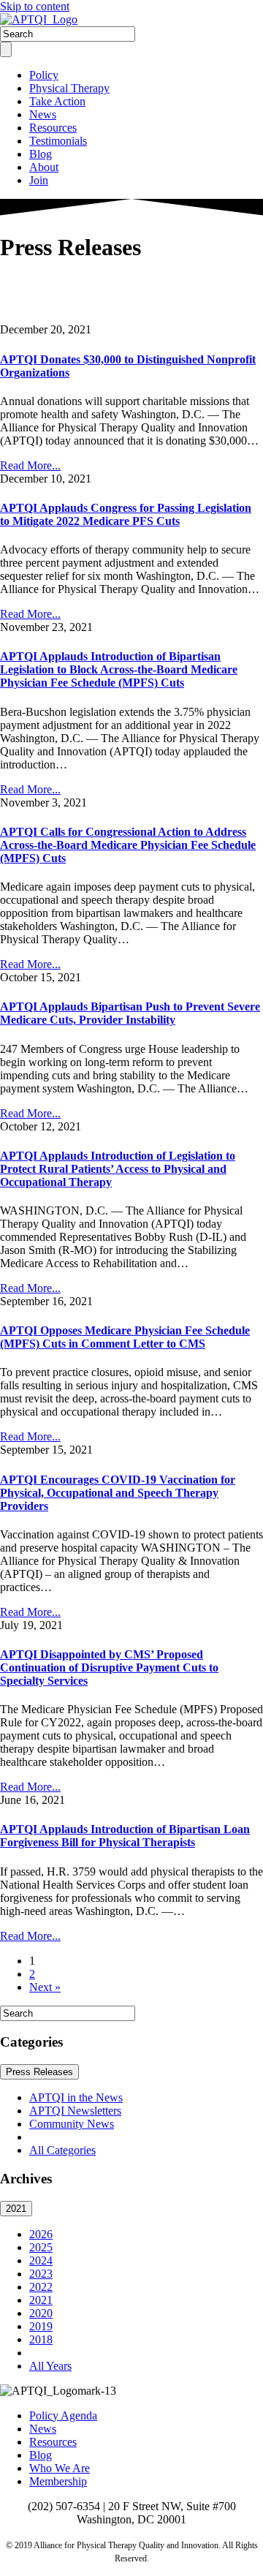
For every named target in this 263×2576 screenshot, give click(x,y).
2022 (41, 2287)
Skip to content (35, 6)
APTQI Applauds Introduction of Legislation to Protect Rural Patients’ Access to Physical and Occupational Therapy (118, 1169)
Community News (72, 2124)
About (44, 167)
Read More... (30, 465)
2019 (41, 2326)
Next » (45, 1987)
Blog (41, 154)
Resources (53, 128)
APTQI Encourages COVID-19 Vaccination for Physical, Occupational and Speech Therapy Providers (118, 1493)
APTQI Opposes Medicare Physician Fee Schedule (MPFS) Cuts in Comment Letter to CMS (125, 1337)
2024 (41, 2260)
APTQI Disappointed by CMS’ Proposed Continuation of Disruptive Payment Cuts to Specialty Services (109, 1667)
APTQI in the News (76, 2097)
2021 (16, 2209)
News (43, 114)
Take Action (57, 101)
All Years (50, 2366)
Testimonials (58, 141)
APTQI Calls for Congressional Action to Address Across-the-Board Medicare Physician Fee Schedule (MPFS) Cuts (128, 845)
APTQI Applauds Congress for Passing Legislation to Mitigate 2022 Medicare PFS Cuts (126, 514)
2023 (41, 2274)
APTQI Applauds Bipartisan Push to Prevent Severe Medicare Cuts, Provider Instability (130, 1013)
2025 (41, 2247)
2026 (41, 2234)
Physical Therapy (69, 88)
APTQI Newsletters (75, 2111)
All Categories (62, 2150)
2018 (41, 2339)
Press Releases (39, 2072)
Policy (44, 75)
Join (39, 180)
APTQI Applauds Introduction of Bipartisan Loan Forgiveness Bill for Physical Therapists (125, 1836)
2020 (41, 2313)
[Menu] (6, 49)
